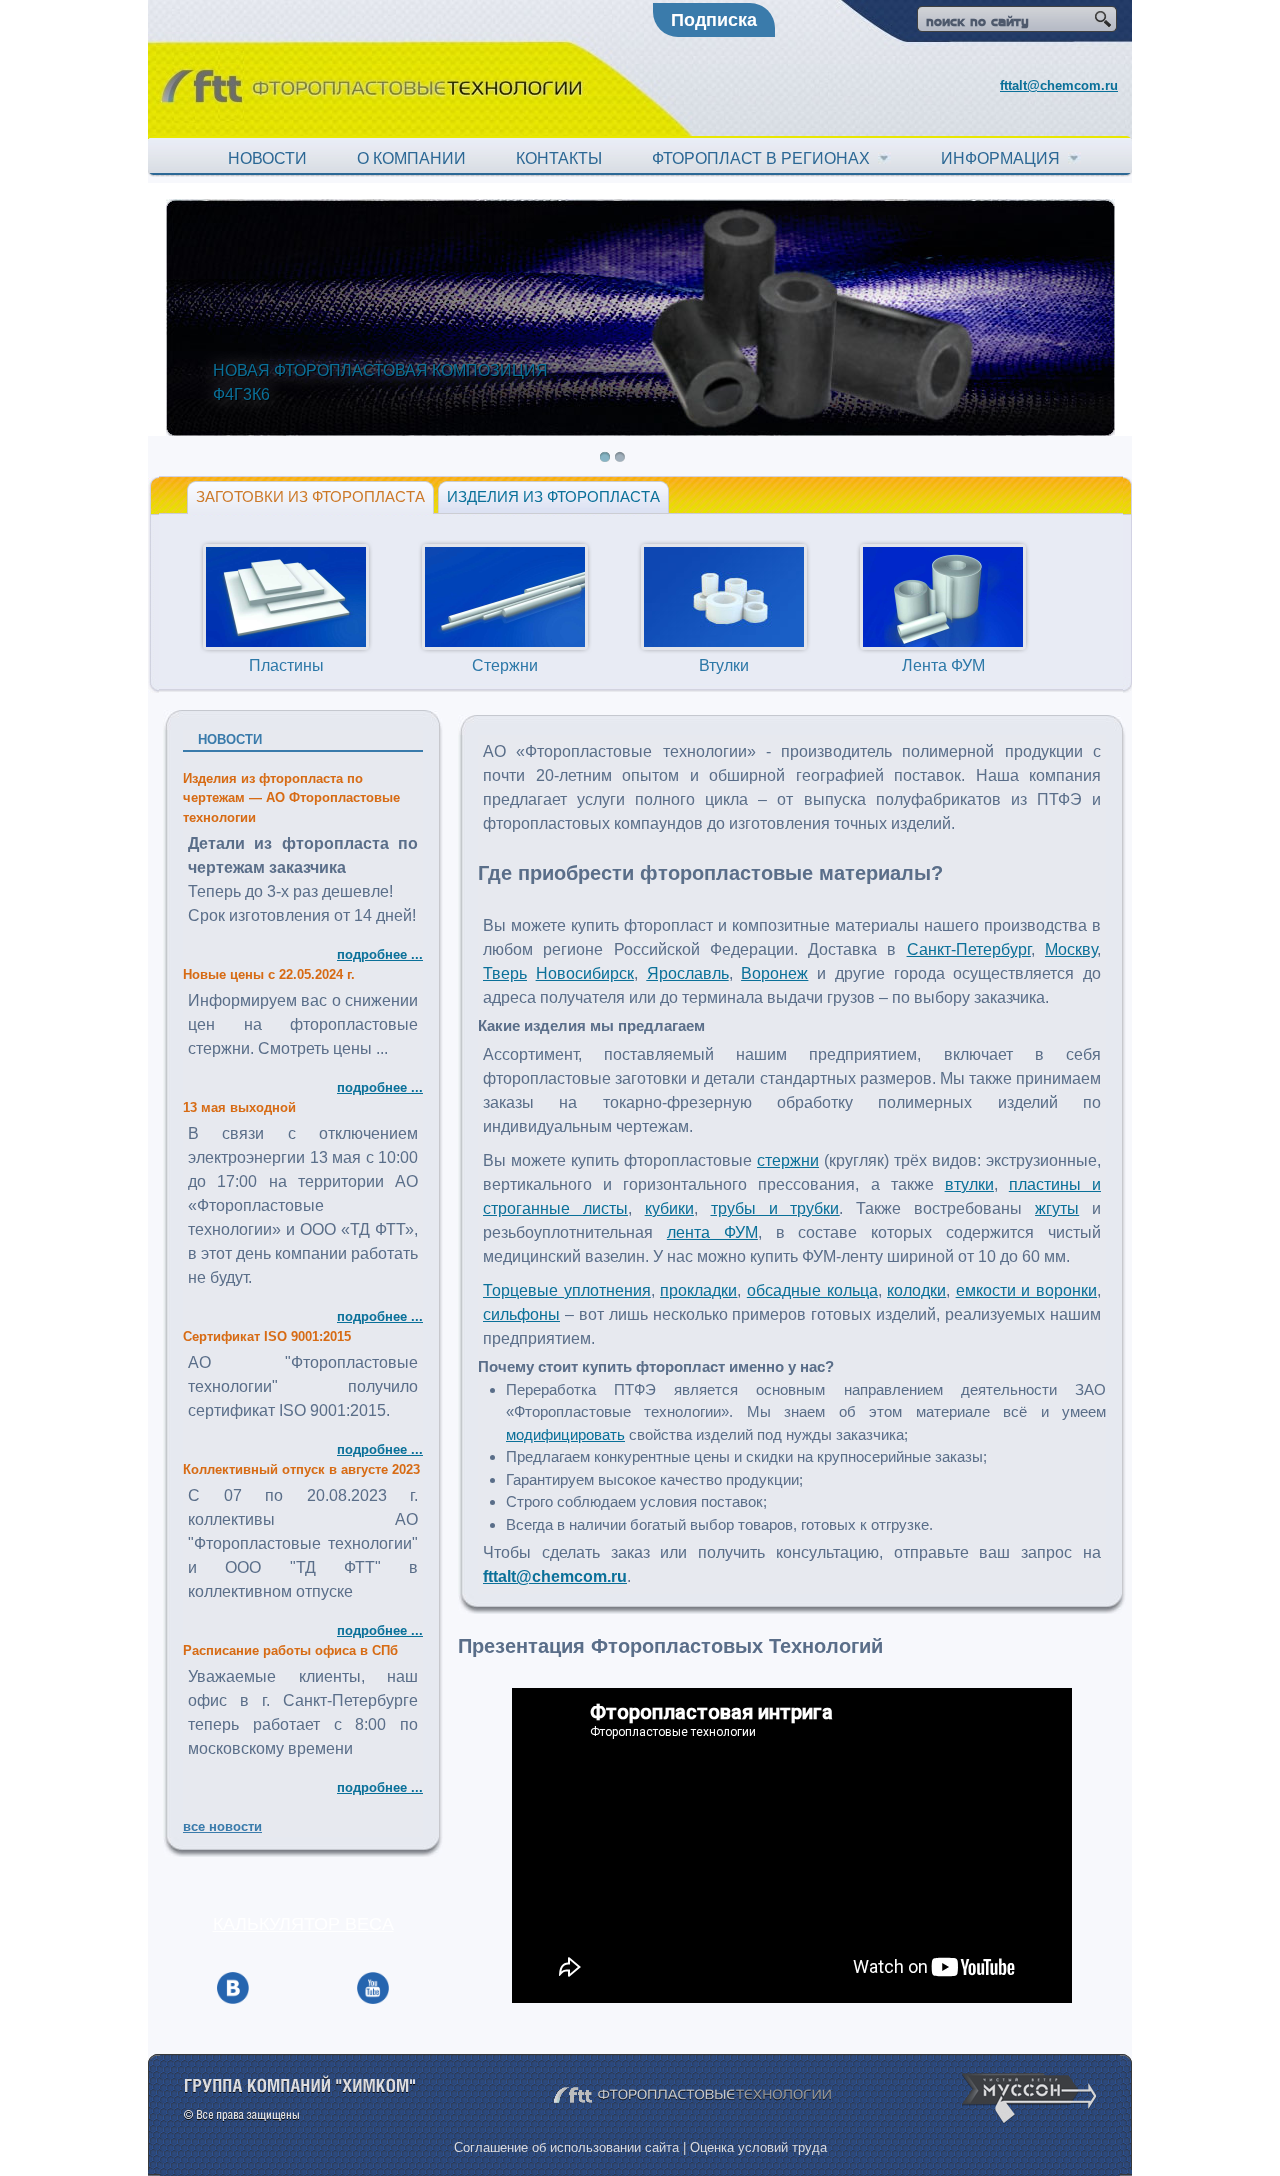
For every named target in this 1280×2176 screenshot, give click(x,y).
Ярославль (688, 973)
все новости (222, 1826)
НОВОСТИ (267, 158)
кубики (669, 1208)
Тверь (505, 973)
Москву (1071, 949)
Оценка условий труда (758, 2147)
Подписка (714, 20)
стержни (788, 1160)
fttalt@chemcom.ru (1059, 85)
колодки (916, 1290)
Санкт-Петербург (969, 949)
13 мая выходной (239, 1107)
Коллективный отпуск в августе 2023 (301, 1469)
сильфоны (521, 1314)
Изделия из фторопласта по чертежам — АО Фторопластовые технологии (291, 798)
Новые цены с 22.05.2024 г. (269, 974)
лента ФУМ (712, 1232)
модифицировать (565, 1434)
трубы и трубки (775, 1208)
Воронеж (774, 973)
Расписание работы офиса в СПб (290, 1650)
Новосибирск (585, 973)
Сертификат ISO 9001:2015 (267, 1336)
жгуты (1057, 1208)
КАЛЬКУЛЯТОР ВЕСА (303, 1924)
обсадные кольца (812, 1290)
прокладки (698, 1290)
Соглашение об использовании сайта (566, 2147)
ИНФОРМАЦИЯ (1004, 158)
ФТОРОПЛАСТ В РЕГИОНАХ (765, 158)
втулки (969, 1184)
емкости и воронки (1026, 1290)
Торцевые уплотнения (567, 1290)
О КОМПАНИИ (411, 158)
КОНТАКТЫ (559, 158)
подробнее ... (380, 954)
